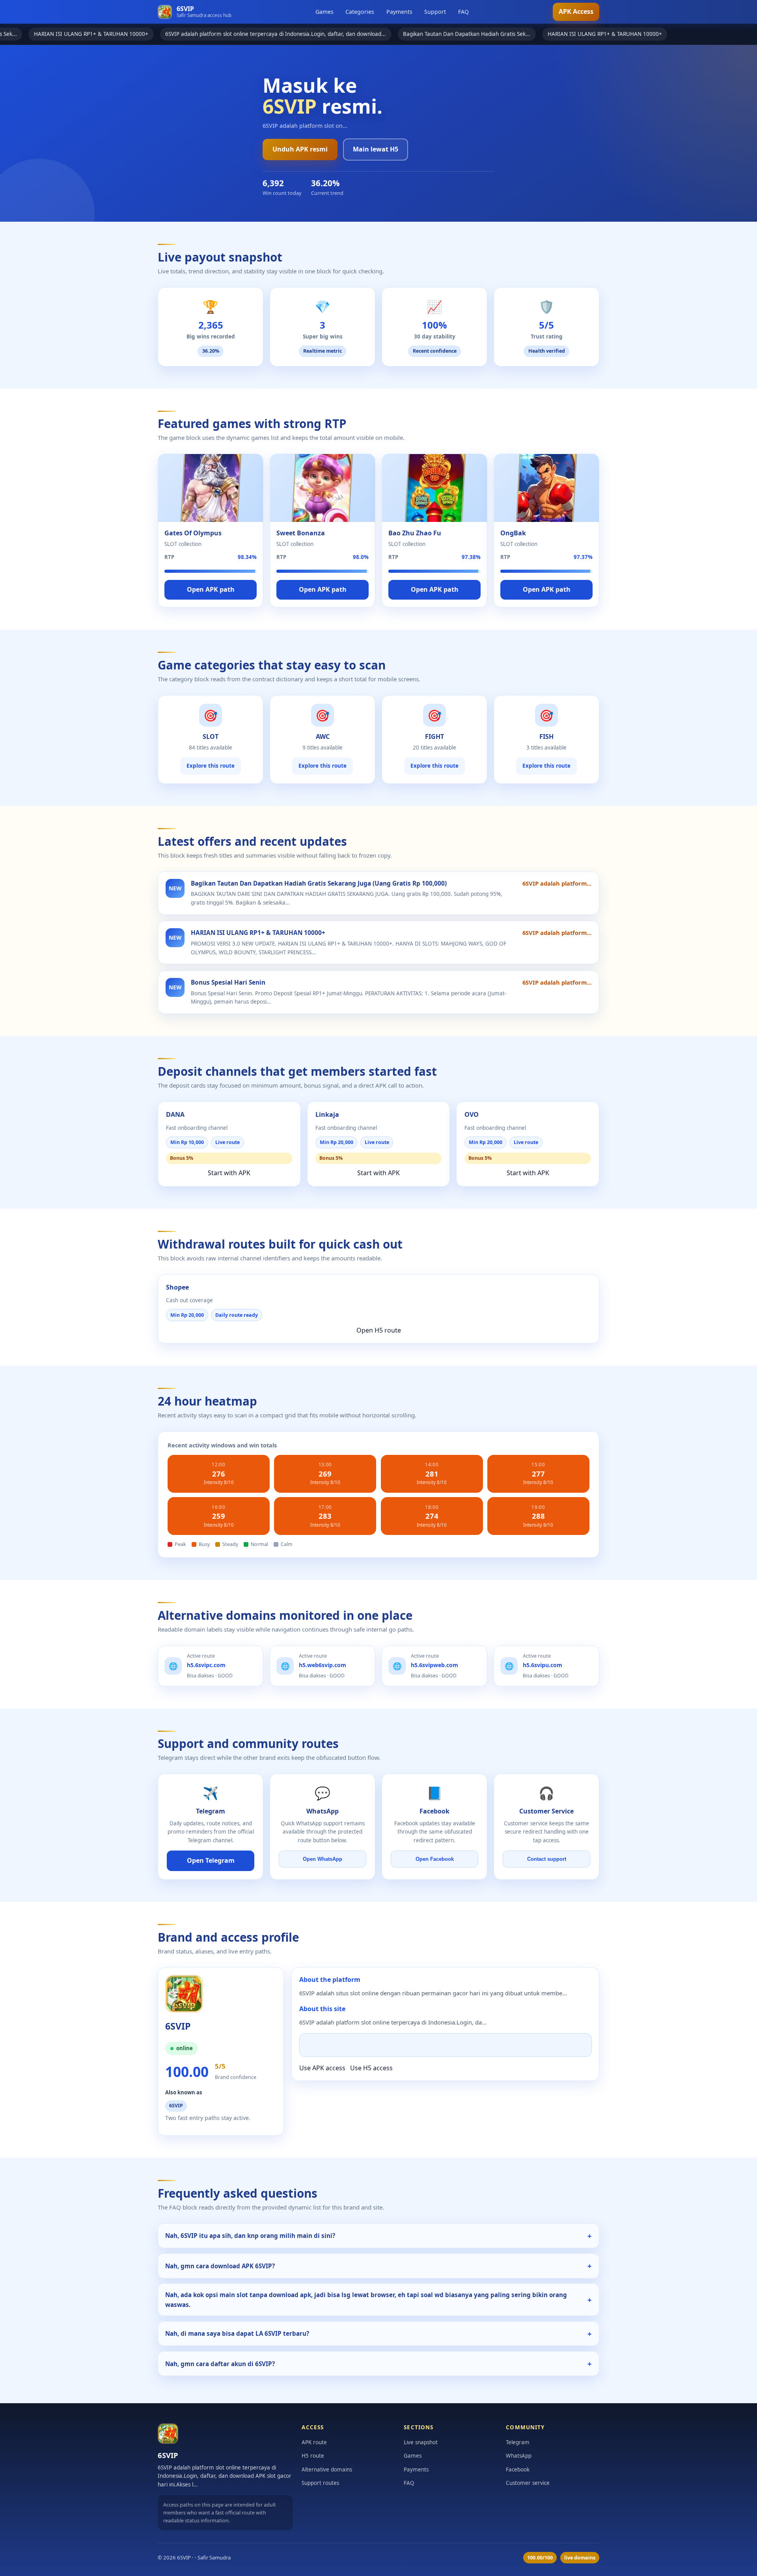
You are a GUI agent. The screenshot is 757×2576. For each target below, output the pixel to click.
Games (324, 12)
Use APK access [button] (322, 2068)
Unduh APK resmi (300, 149)
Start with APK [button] (229, 1173)
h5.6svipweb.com (434, 1665)
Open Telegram (211, 1860)
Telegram (518, 2442)
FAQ (463, 12)
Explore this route (211, 766)
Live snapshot (421, 2442)
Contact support (547, 1859)
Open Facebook (435, 1859)
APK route (314, 2442)
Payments (399, 12)
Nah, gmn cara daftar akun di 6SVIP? (220, 2364)
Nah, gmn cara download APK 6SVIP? (220, 2266)
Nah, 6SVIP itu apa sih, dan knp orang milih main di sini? (250, 2236)
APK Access (576, 11)
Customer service (528, 2483)
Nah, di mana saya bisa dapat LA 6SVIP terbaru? (237, 2333)
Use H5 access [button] (371, 2068)
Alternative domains (327, 2469)
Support (435, 12)
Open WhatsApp (323, 1859)
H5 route (313, 2456)
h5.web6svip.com (323, 1665)
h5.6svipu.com (543, 1665)
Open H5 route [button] (379, 1330)
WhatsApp (519, 2456)
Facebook (518, 2469)
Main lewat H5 (376, 149)
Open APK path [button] (211, 589)
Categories (360, 12)
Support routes (320, 2483)
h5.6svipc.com (206, 1665)
